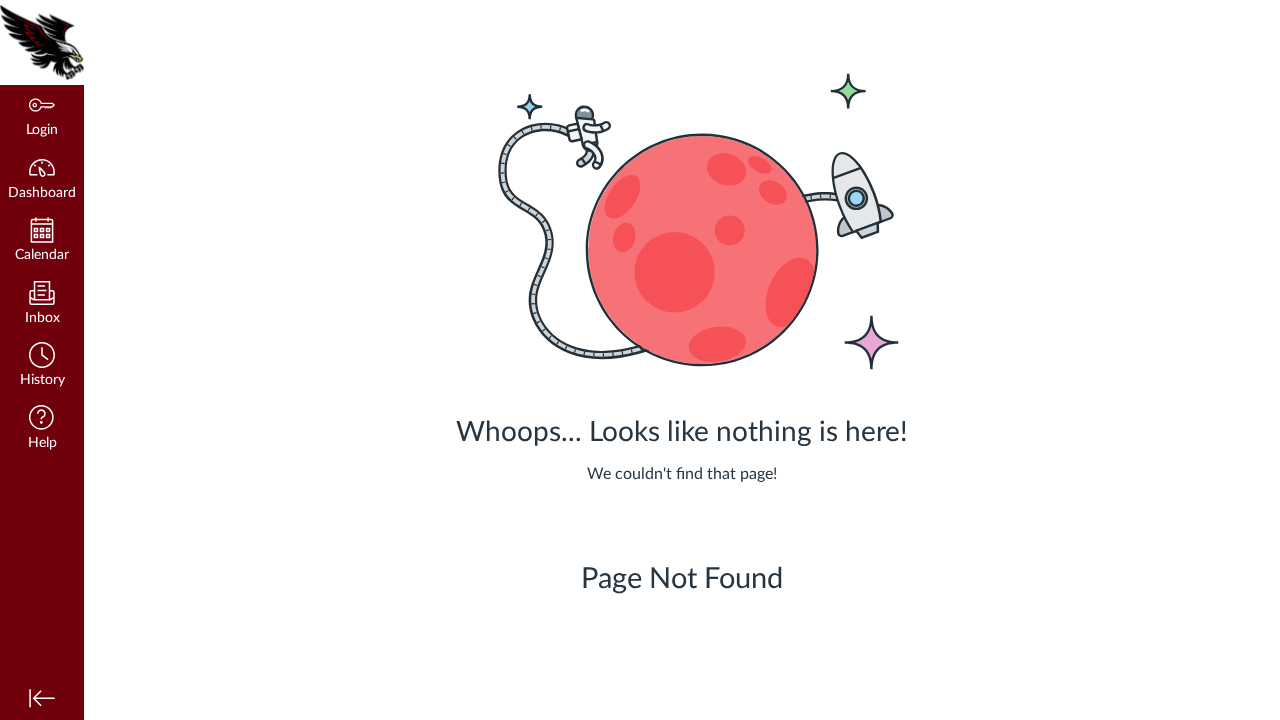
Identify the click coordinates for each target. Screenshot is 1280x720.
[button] (42, 366)
